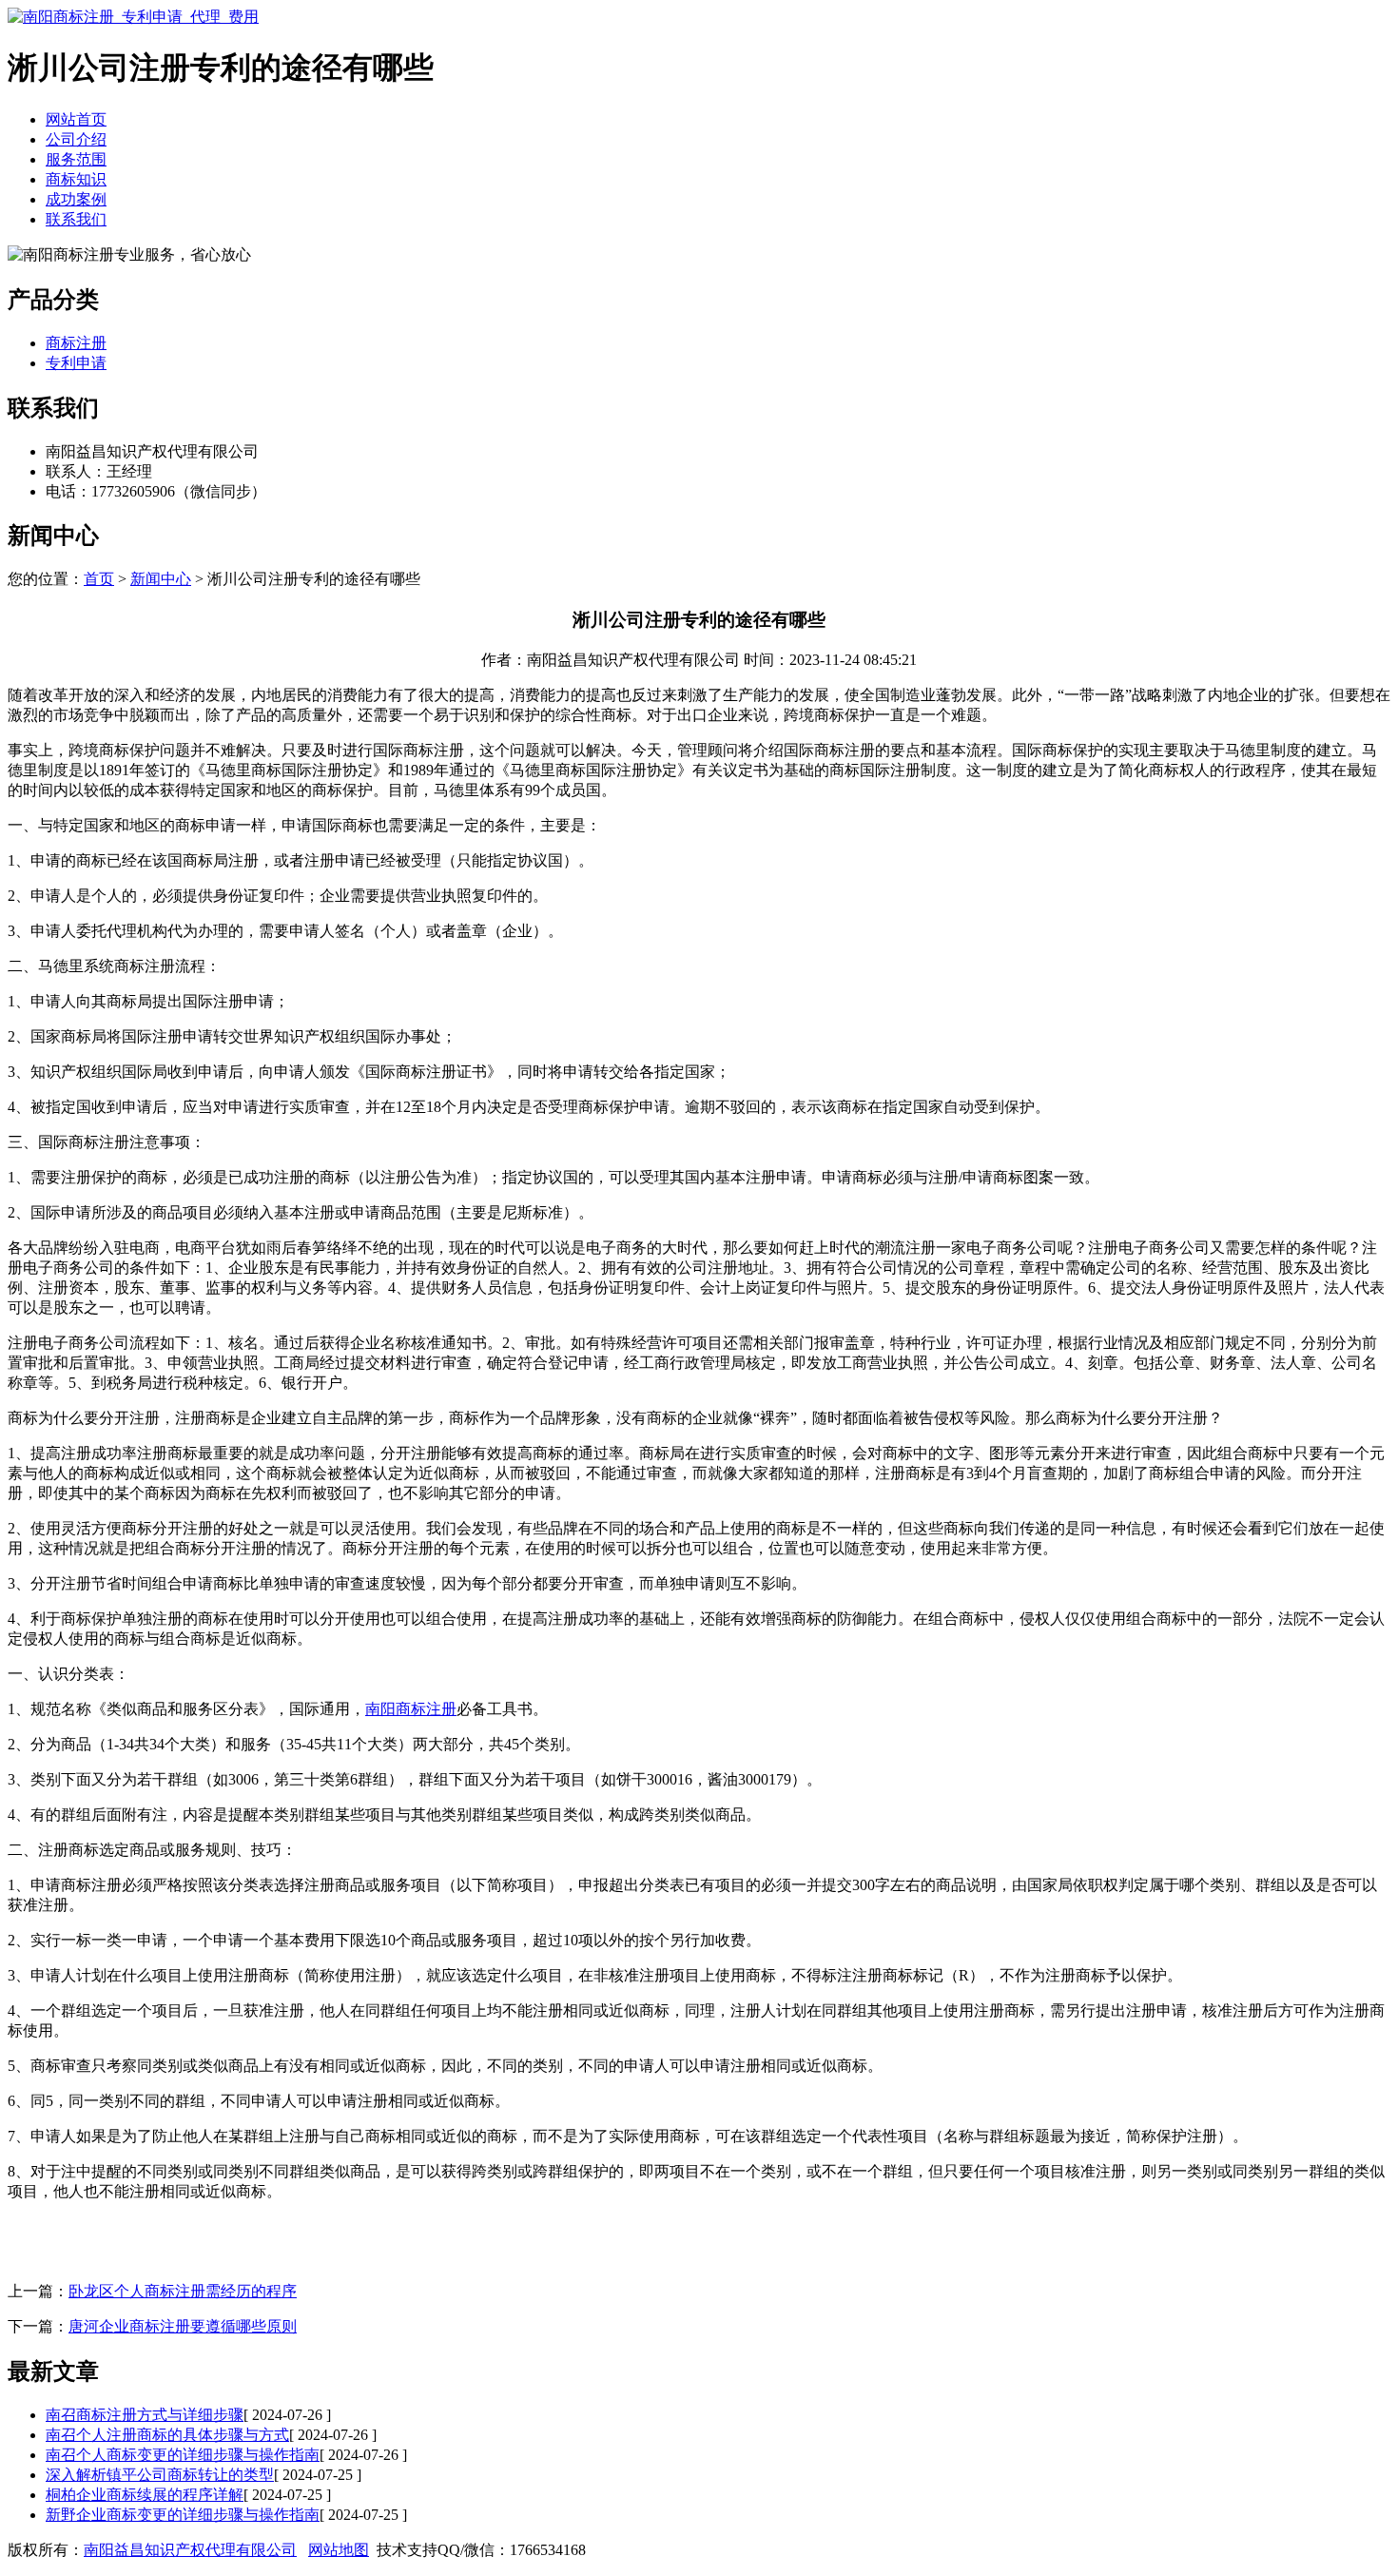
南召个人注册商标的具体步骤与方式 (167, 2435)
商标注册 (76, 343)
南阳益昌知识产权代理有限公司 (190, 2550)
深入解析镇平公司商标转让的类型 (160, 2475)
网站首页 (76, 119)
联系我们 (76, 219)
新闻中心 (161, 579)
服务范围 (76, 159)
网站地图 (339, 2550)
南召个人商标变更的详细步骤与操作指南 (183, 2455)
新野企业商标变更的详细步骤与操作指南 (183, 2515)
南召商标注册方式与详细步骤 (145, 2415)
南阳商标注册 (411, 1709)
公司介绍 (76, 139)
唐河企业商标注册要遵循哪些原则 (183, 2326)
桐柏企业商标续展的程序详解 (145, 2495)
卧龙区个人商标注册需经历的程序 (183, 2291)
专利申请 (76, 363)
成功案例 (76, 199)
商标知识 (76, 179)
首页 (99, 579)
